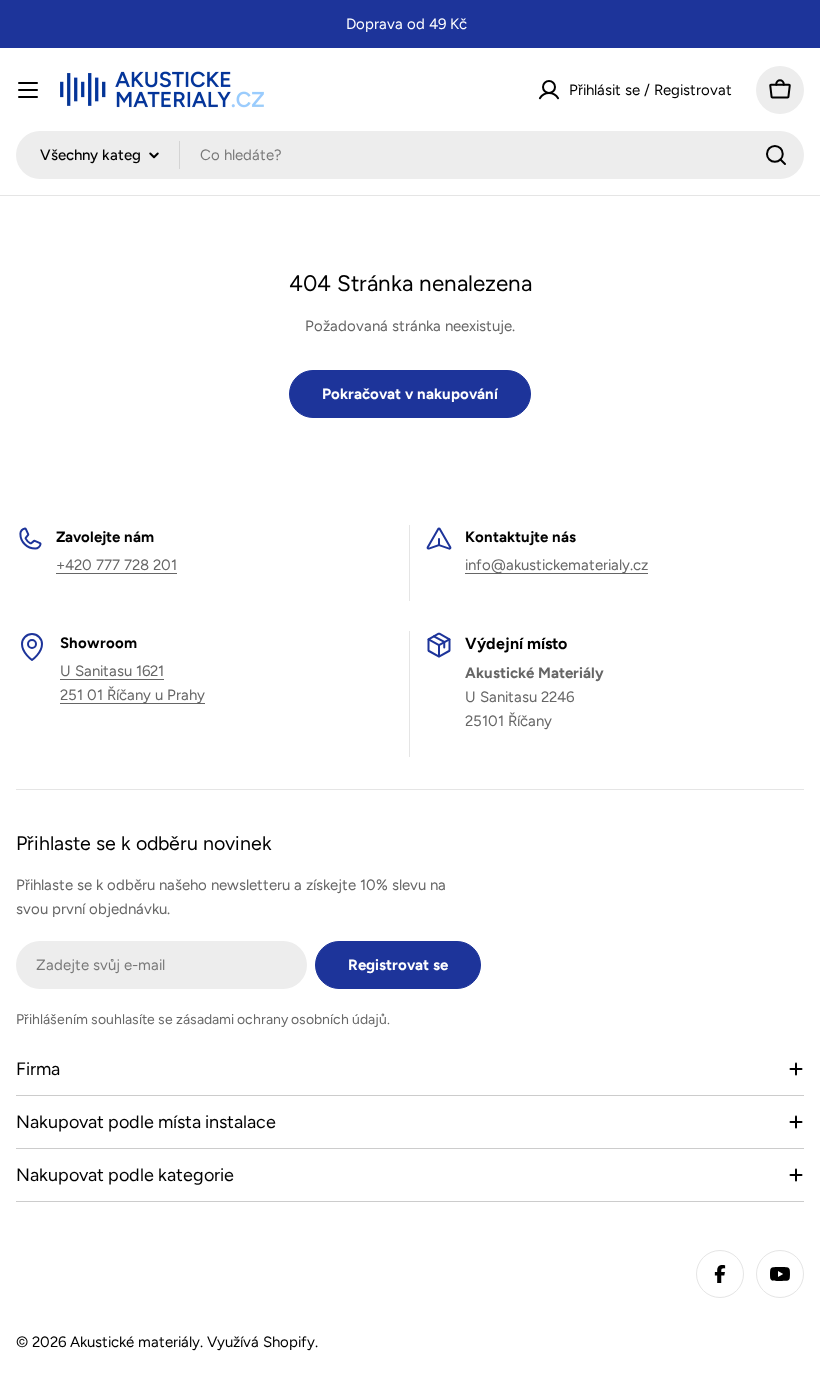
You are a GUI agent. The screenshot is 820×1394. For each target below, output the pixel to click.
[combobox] (410, 155)
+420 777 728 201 (116, 565)
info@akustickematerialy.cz (556, 565)
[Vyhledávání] (776, 155)
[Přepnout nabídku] (28, 90)
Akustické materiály (135, 1342)
